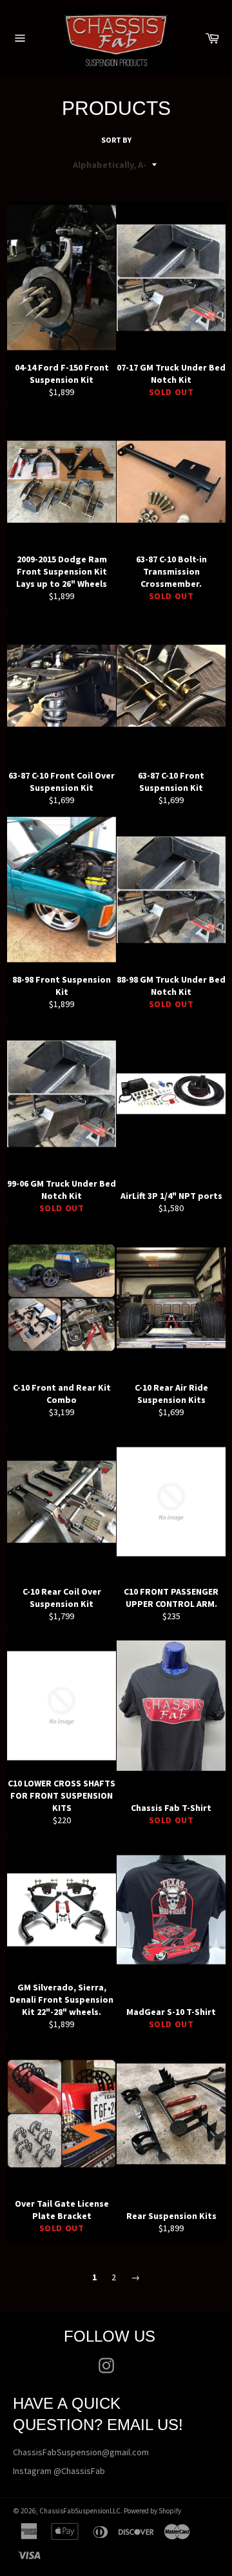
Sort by (116, 140)
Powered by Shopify (152, 2511)
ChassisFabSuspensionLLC (80, 2511)
